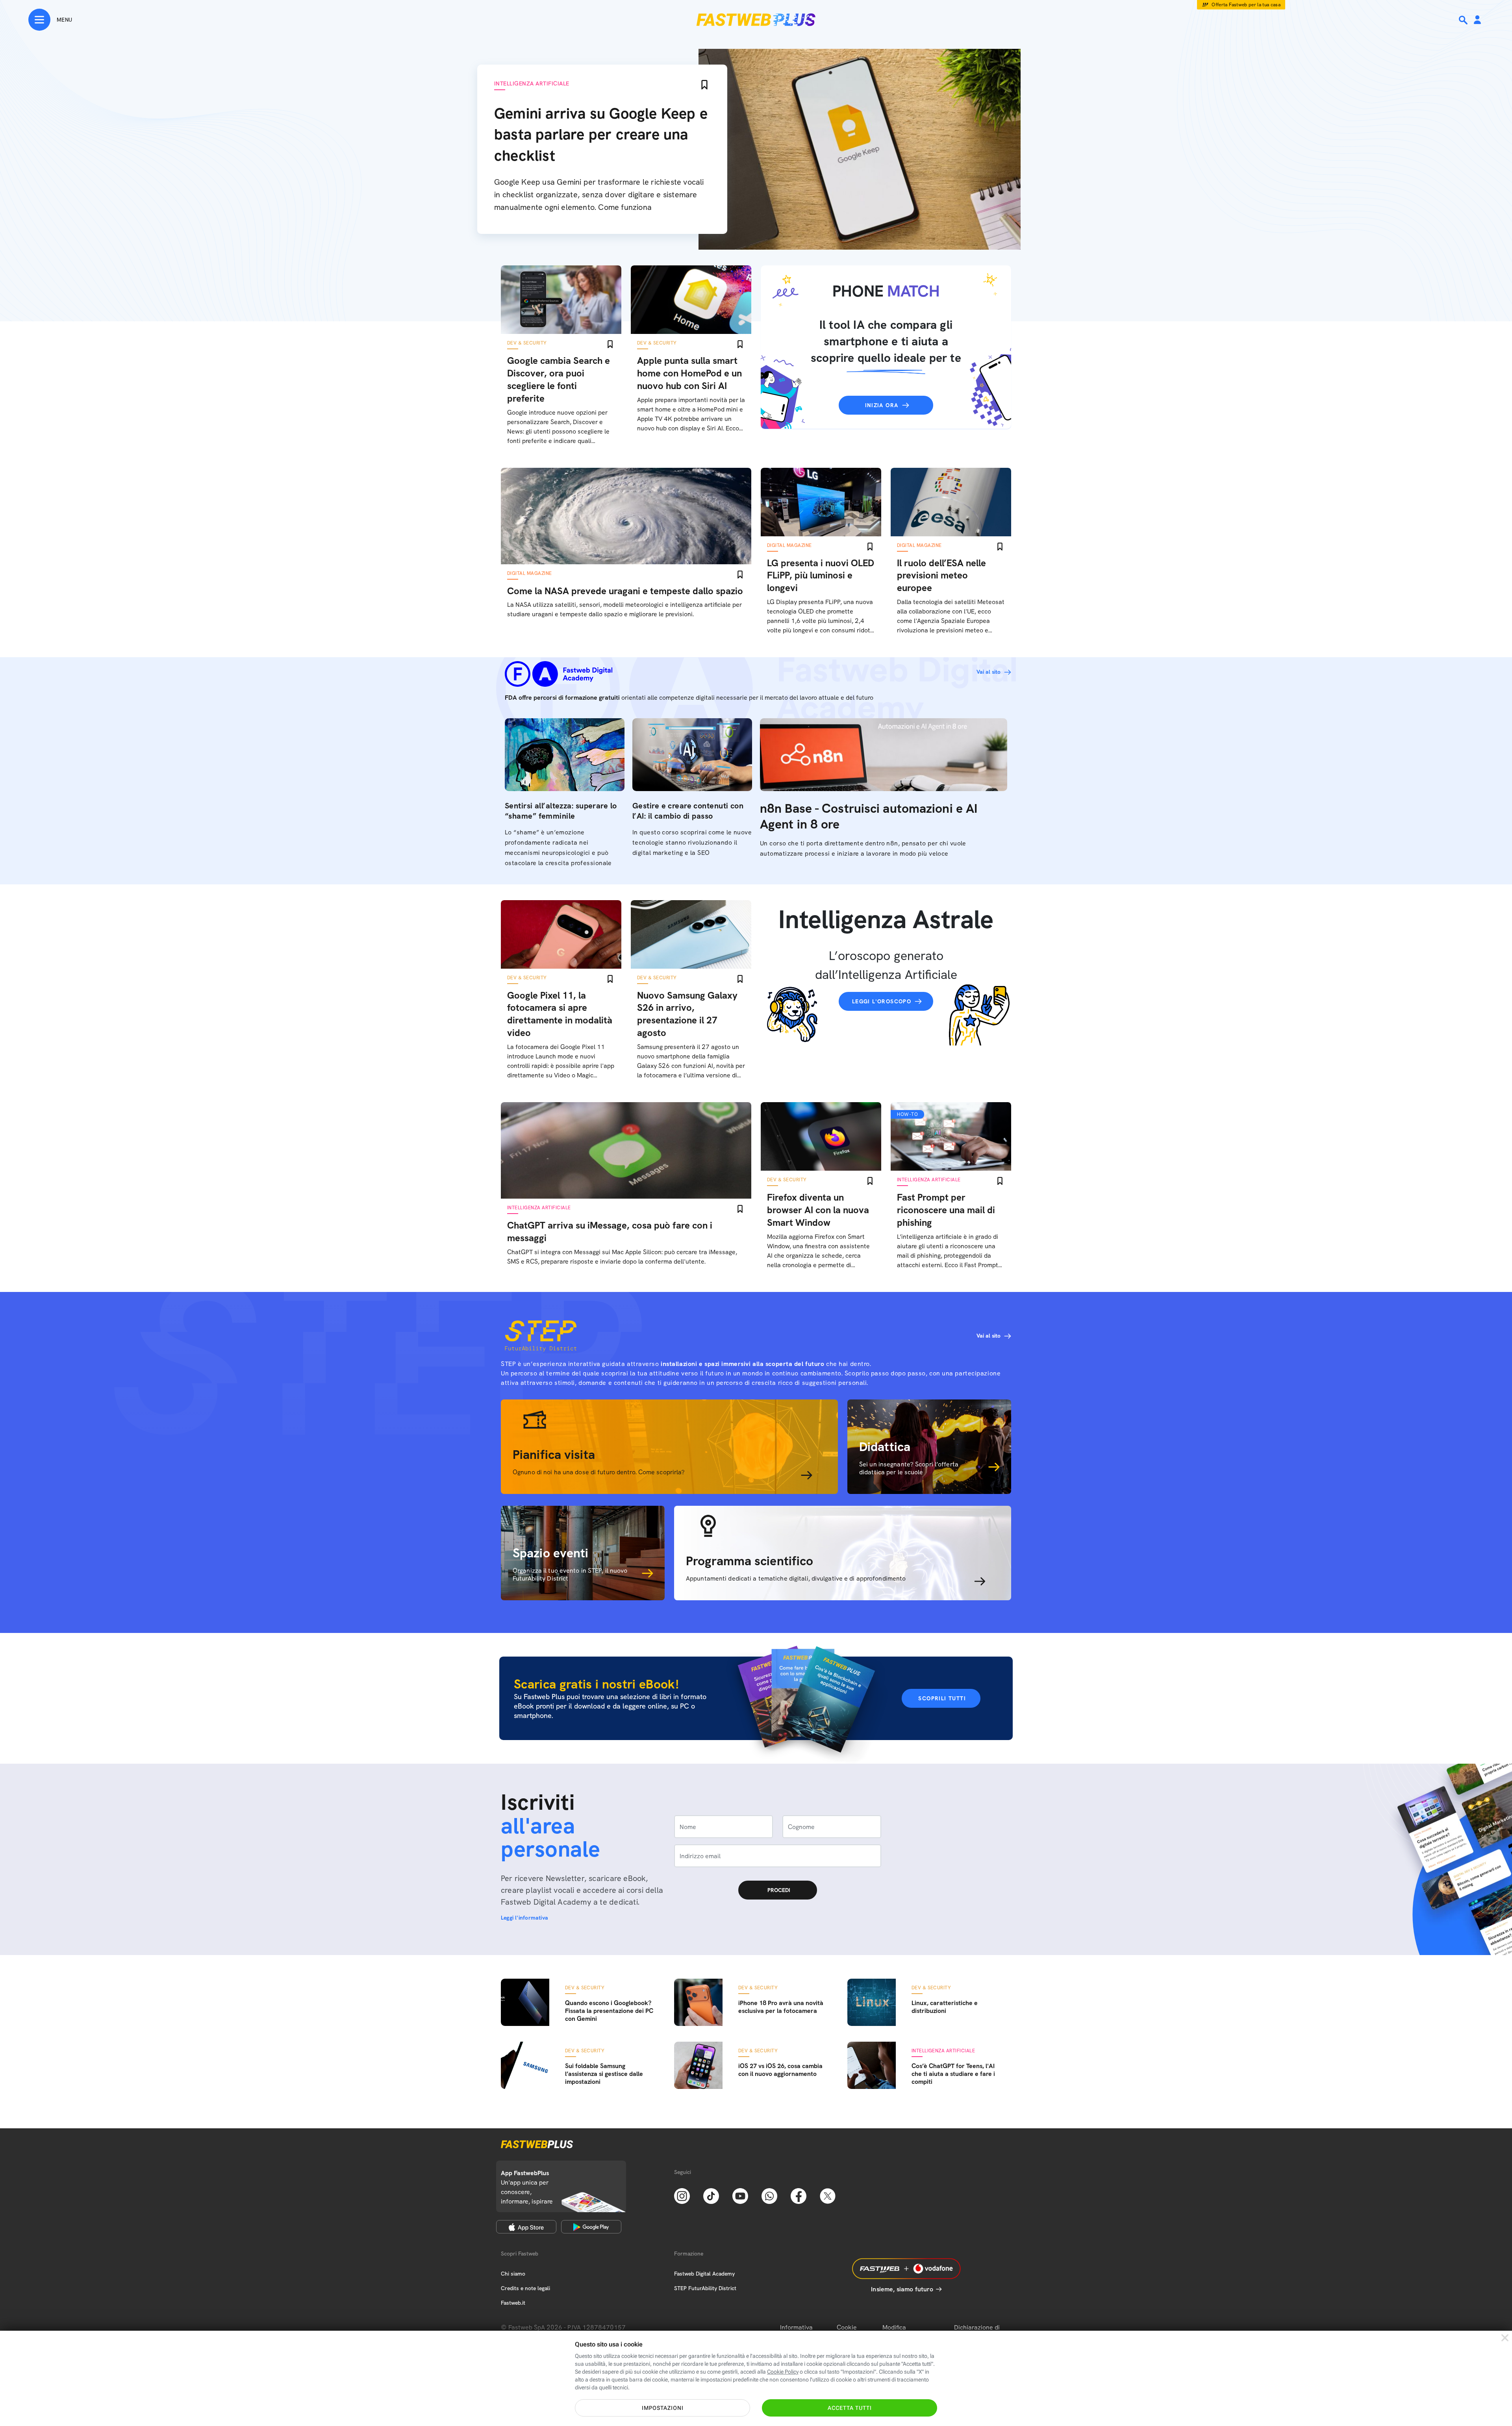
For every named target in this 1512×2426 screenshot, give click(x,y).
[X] (828, 2195)
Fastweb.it (513, 2303)
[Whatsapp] (769, 2195)
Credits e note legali (525, 2288)
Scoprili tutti (942, 1698)
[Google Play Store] (591, 2227)
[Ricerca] (1464, 20)
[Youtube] (740, 2195)
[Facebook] (799, 2195)
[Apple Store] (526, 2227)
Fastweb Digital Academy (704, 2274)
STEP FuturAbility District (705, 2288)
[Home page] (756, 20)
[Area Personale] (1477, 20)
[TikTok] (711, 2195)
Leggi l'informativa (524, 1918)
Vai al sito (989, 672)
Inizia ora (882, 405)
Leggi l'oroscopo (882, 1001)
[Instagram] (682, 2195)
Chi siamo (513, 2274)
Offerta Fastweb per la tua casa (1246, 5)
